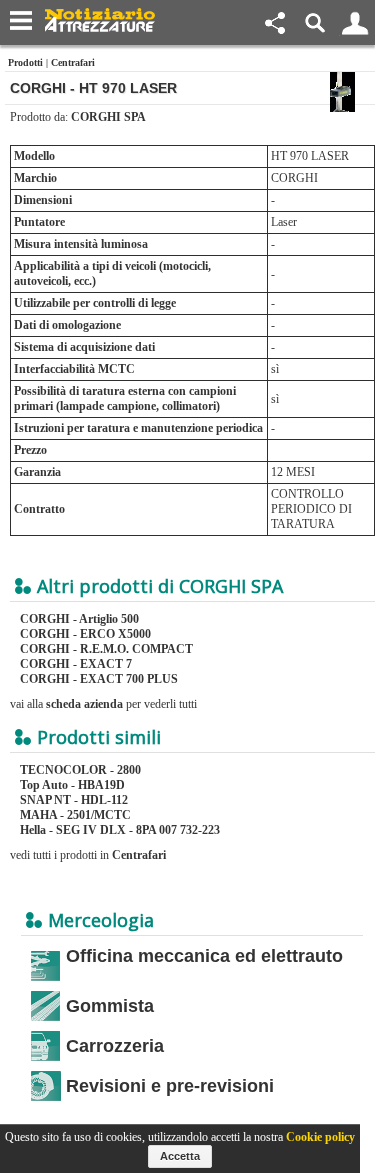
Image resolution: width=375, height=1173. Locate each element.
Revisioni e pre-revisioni (170, 1086)
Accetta (180, 1156)
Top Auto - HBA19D (72, 785)
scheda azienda (84, 704)
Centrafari (73, 62)
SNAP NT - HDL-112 (74, 800)
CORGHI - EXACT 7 (76, 664)
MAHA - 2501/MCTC (75, 815)
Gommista (110, 1006)
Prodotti (25, 62)
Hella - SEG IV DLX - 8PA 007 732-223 (120, 830)
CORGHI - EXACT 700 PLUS (99, 679)
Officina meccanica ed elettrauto (204, 956)
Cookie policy (320, 1137)
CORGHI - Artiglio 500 (79, 619)
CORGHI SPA (108, 117)
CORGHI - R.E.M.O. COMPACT (106, 649)
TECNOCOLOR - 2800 (80, 770)
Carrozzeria (115, 1046)
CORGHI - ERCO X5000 (85, 634)
